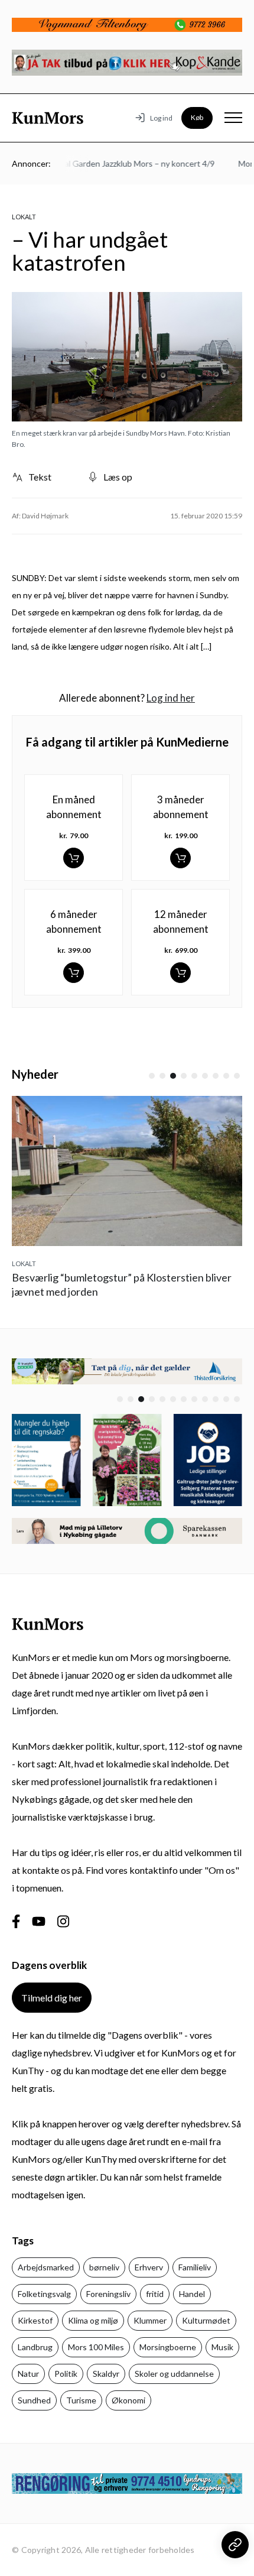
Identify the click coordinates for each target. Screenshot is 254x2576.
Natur (28, 2374)
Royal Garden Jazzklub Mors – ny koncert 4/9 (123, 163)
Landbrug (35, 2347)
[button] (152, 1076)
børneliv (104, 2267)
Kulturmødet (206, 2320)
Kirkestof (35, 2320)
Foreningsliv (108, 2294)
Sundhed (34, 2400)
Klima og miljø (93, 2320)
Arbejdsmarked (46, 2267)
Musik (222, 2347)
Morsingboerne (168, 2347)
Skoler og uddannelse (174, 2374)
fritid (155, 2294)
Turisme (81, 2400)
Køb (197, 117)
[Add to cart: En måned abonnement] (74, 858)
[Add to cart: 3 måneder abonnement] (180, 858)
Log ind (161, 118)
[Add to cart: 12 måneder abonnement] (180, 973)
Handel (192, 2294)
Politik (66, 2374)
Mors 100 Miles (96, 2347)
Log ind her (171, 698)
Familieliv (195, 2267)
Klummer (150, 2320)
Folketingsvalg (44, 2294)
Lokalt (24, 217)
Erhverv (149, 2267)
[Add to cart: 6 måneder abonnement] (74, 973)
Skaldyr (106, 2374)
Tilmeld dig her (52, 1998)
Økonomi (128, 2400)
